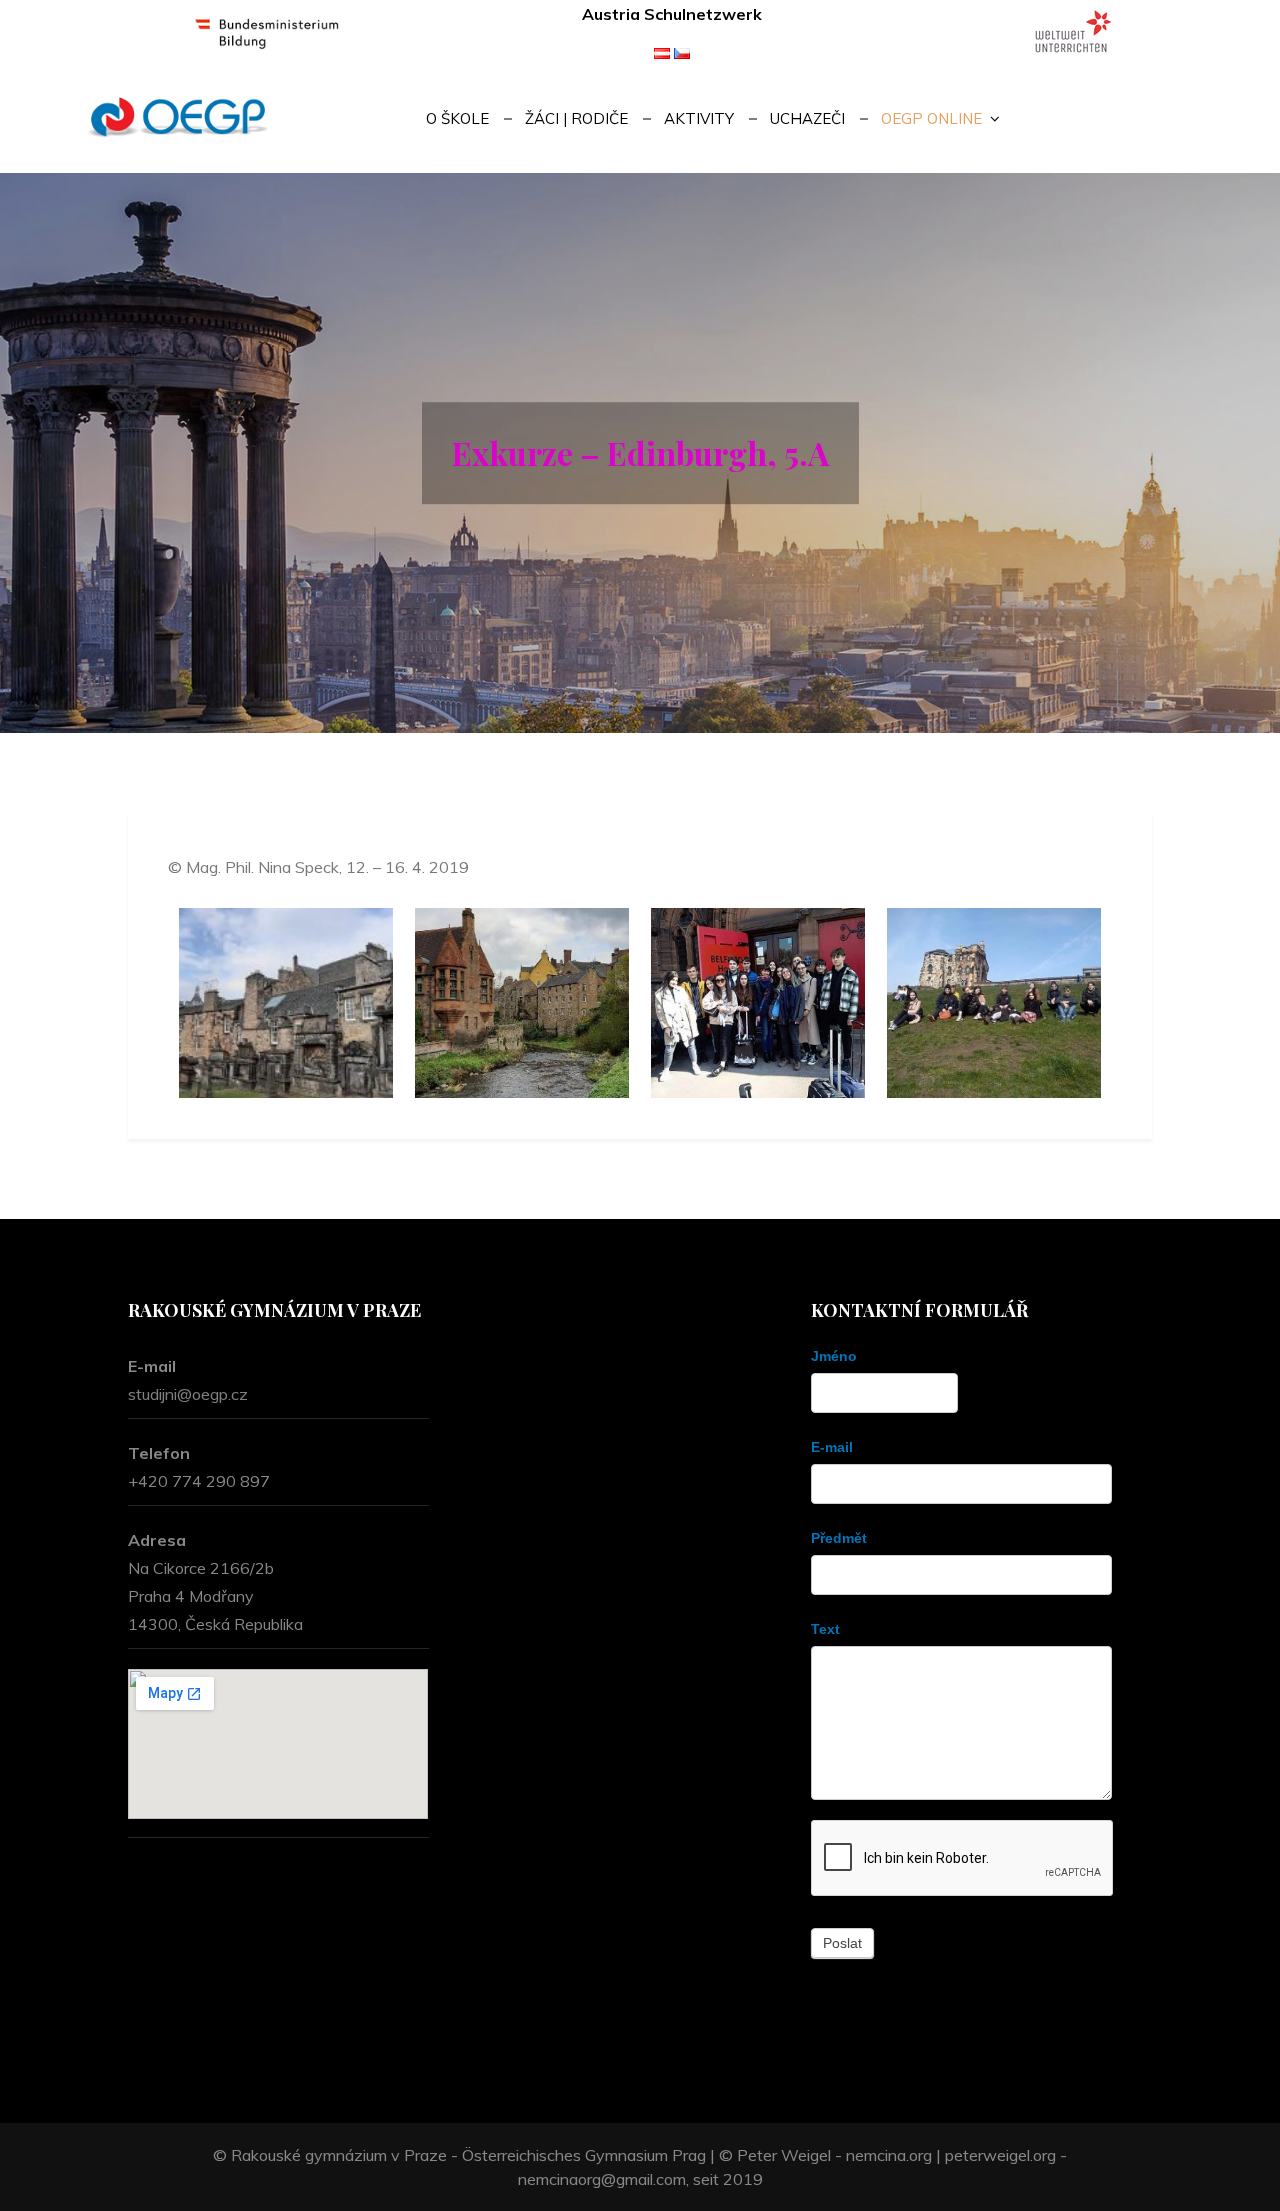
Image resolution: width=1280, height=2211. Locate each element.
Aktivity (699, 118)
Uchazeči (807, 118)
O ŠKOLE (457, 118)
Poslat (842, 1943)
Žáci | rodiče (576, 118)
